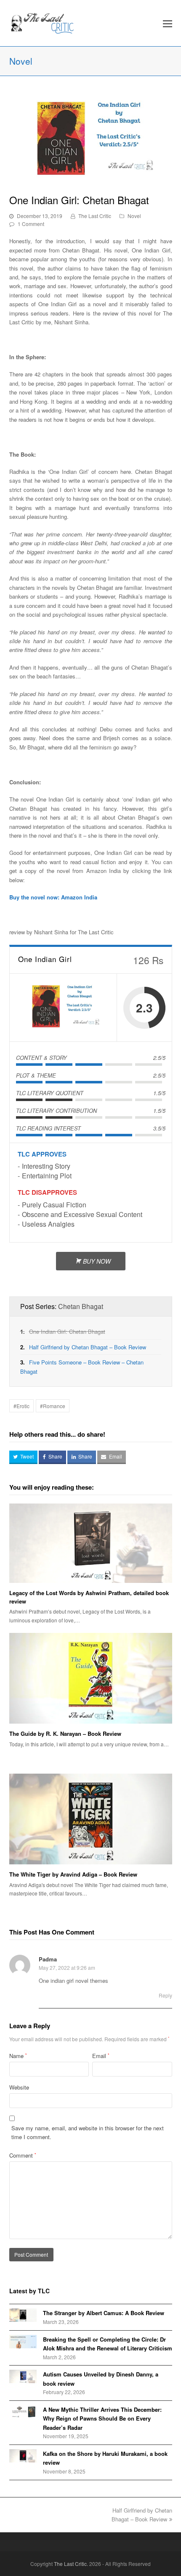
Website (19, 2087)
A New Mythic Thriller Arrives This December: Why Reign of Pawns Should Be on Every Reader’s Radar (102, 2418)
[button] (168, 23)
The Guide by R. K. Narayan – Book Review (65, 1734)
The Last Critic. (71, 2564)
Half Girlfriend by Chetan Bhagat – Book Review (88, 1347)
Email (101, 2056)
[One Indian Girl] (63, 1008)
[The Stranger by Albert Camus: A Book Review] (23, 2315)
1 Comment (31, 224)
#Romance (53, 1406)
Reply (165, 1995)
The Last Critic (95, 216)
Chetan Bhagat (81, 1306)
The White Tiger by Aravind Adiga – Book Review (73, 1874)
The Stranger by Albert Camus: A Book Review (104, 2313)
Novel (134, 216)
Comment (23, 2155)
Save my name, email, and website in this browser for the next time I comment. (88, 2132)
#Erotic (21, 1406)
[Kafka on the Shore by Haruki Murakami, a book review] (23, 2456)
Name (18, 2056)
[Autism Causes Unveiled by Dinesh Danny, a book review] (23, 2376)
